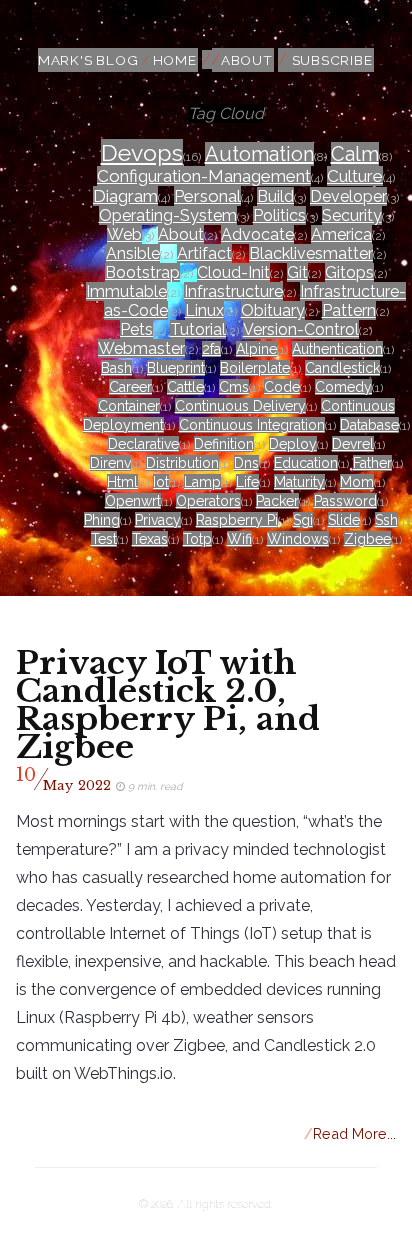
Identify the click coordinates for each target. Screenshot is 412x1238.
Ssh (386, 520)
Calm (355, 154)
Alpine (256, 349)
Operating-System (168, 215)
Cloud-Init (233, 272)
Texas (150, 539)
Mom (357, 482)
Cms (234, 387)
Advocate (257, 234)
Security (352, 215)
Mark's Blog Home (117, 60)
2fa (211, 349)
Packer (277, 501)
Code (282, 387)
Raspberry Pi (237, 520)
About (247, 60)
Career (130, 387)
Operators (208, 501)
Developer (348, 196)
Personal (207, 196)
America (341, 234)
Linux (204, 310)
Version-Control (301, 329)
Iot (161, 482)
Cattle (185, 387)
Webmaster (141, 348)
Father (372, 463)
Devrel (353, 444)
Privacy (158, 520)
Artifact (204, 253)
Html (122, 482)
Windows (298, 539)
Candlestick (342, 368)
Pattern (349, 310)
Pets (136, 329)
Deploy (293, 444)
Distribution (182, 463)
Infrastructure (233, 291)
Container (129, 406)
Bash (116, 368)
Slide (344, 520)
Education (306, 463)
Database (369, 425)
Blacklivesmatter (311, 253)
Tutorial (198, 329)
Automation (259, 154)
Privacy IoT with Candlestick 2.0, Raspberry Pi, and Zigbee (168, 705)
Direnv (110, 463)
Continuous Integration (252, 425)
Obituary (273, 310)
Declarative (143, 444)
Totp (197, 539)
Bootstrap (142, 272)
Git (297, 272)
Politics (279, 215)
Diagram (125, 196)
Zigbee (367, 539)
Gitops (349, 272)
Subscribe (332, 60)
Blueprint (176, 368)
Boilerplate (255, 368)
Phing (102, 520)
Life (247, 482)
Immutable (126, 291)
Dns (246, 463)
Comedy (343, 387)
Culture (355, 176)
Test (104, 539)
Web (124, 234)
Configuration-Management (204, 176)
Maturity (299, 482)
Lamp (202, 482)
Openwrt (133, 501)
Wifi (239, 539)
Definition (224, 444)
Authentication (337, 349)
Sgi (303, 520)
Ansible (133, 253)
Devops (142, 152)
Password (345, 501)
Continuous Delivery (240, 406)
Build (275, 196)
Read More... (350, 1133)
